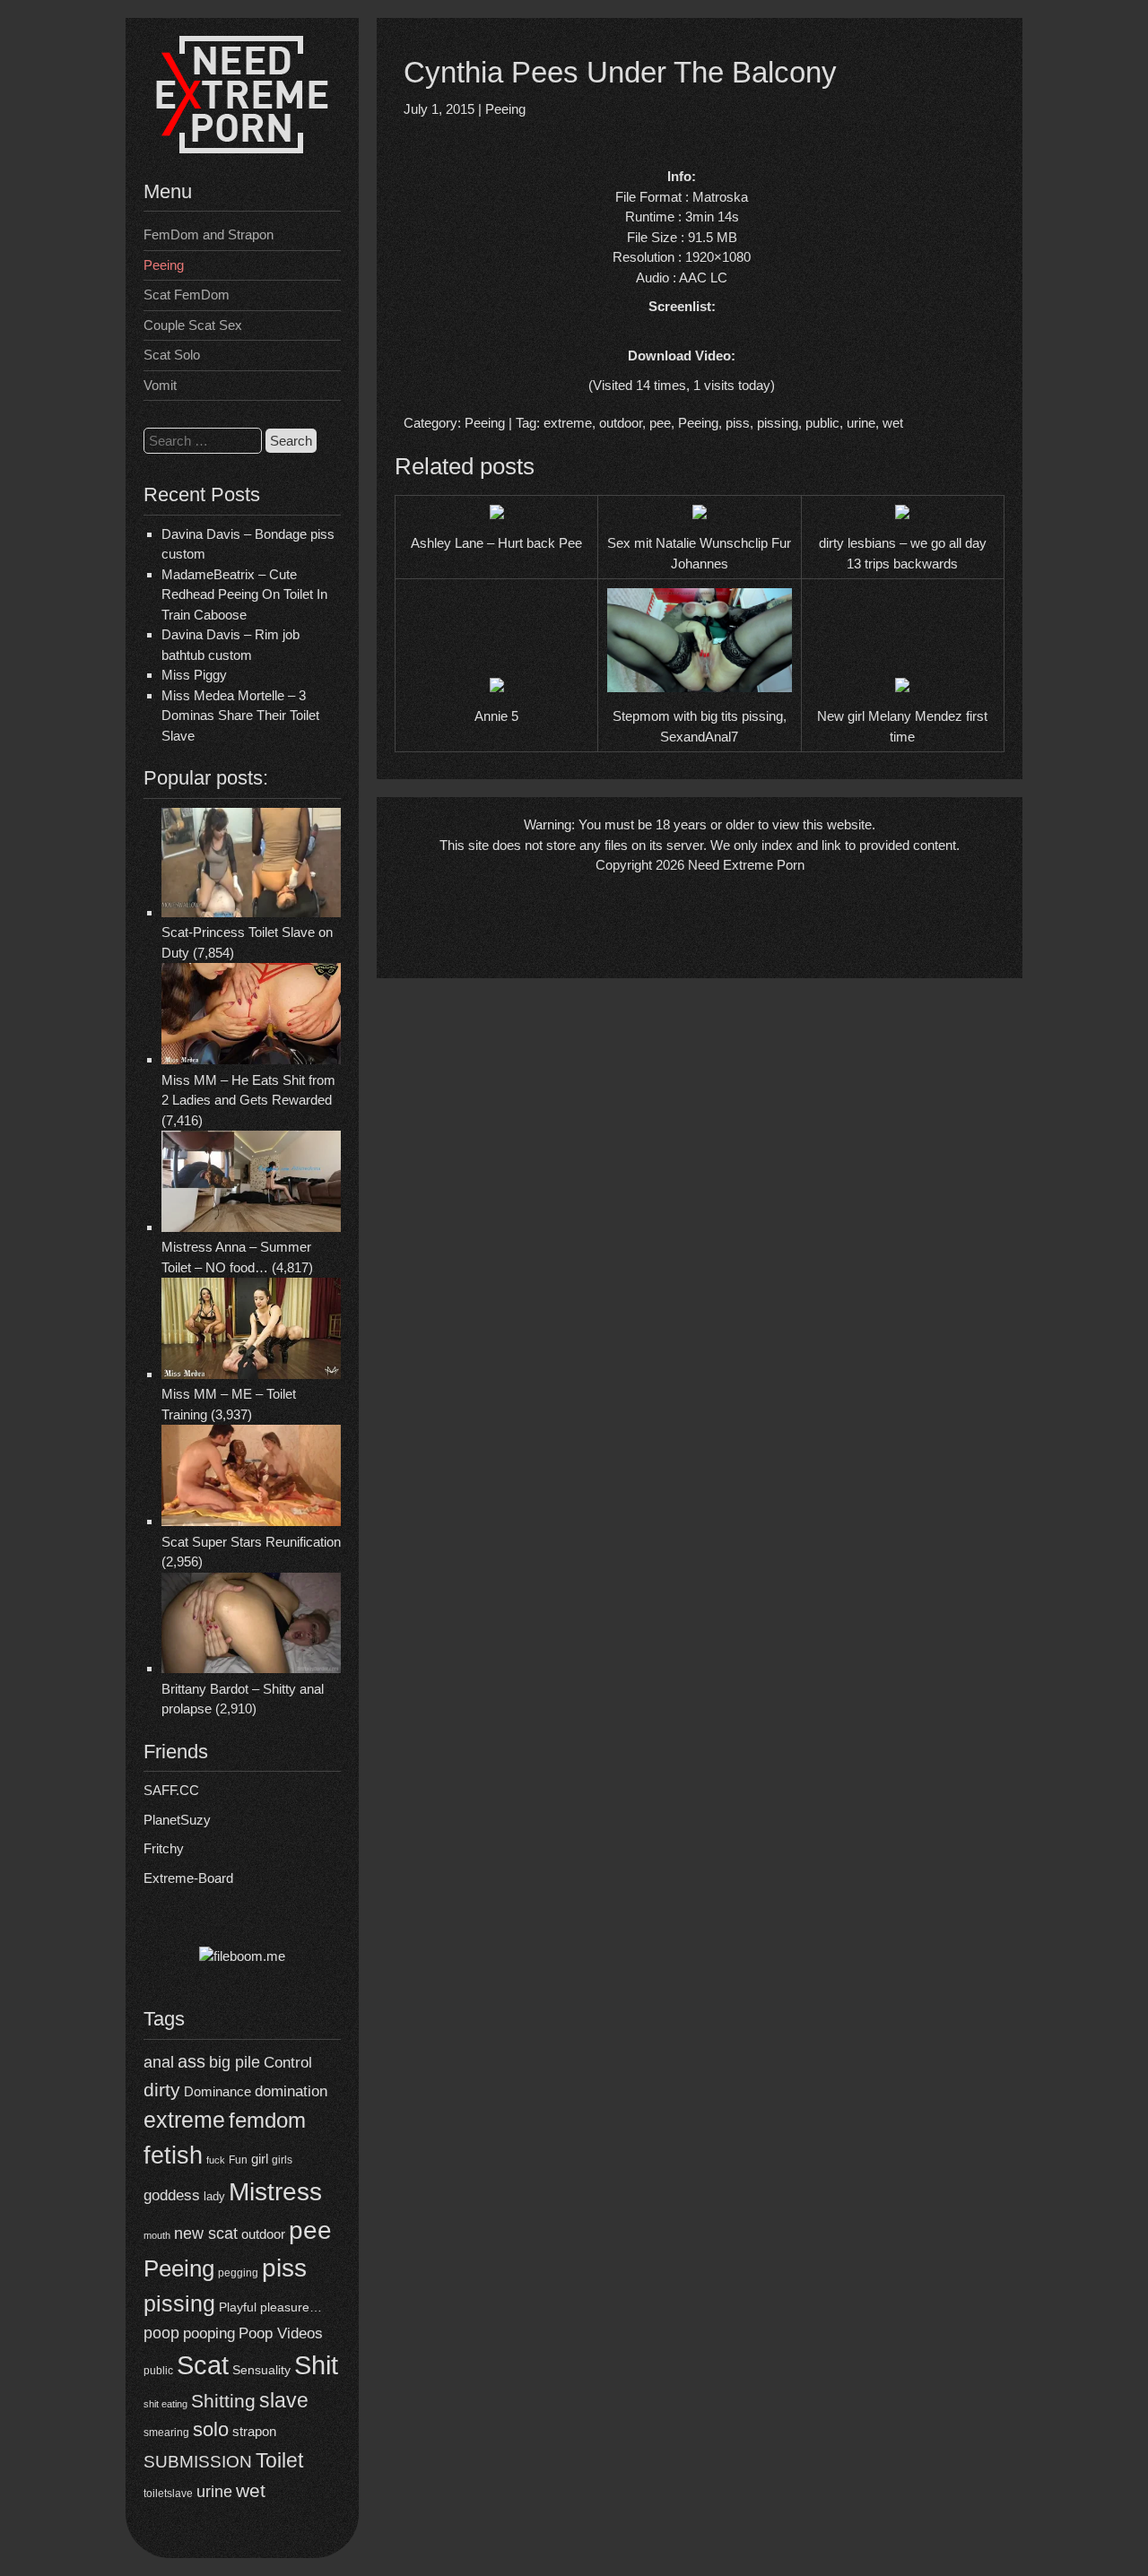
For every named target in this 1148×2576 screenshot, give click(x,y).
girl (260, 2159)
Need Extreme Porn (746, 865)
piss (284, 2268)
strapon (254, 2431)
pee (310, 2230)
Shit (316, 2365)
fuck (216, 2160)
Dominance (217, 2091)
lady (214, 2196)
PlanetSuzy (177, 1820)
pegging (238, 2273)
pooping (209, 2333)
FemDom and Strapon (209, 234)
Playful (238, 2307)
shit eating (165, 2404)
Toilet (279, 2460)
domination (291, 2091)
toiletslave (168, 2494)
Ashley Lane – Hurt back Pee (496, 543)
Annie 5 (496, 716)
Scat (203, 2365)
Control (288, 2062)
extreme (184, 2120)
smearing (166, 2432)
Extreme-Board (188, 1878)
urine (214, 2492)
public (158, 2371)
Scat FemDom (187, 295)
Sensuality (261, 2370)
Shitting (223, 2401)
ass (191, 2061)
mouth (157, 2235)
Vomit (160, 385)
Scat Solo (172, 355)
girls (282, 2160)
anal (159, 2062)
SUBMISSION (198, 2462)
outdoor (263, 2234)
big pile (235, 2062)
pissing (179, 2303)
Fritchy (164, 1848)
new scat (206, 2233)
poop (161, 2333)
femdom (267, 2120)
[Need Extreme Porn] (242, 148)
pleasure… (291, 2307)
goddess (172, 2195)
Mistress (275, 2192)
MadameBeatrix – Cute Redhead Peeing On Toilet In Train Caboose (244, 594)
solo (211, 2429)
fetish (173, 2155)
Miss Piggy (194, 675)
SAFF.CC (171, 1790)
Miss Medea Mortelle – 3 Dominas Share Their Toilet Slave (240, 716)
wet (251, 2490)
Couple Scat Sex (193, 325)
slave (284, 2400)
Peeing (164, 265)
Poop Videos (281, 2333)
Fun (238, 2160)
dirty (162, 2090)
